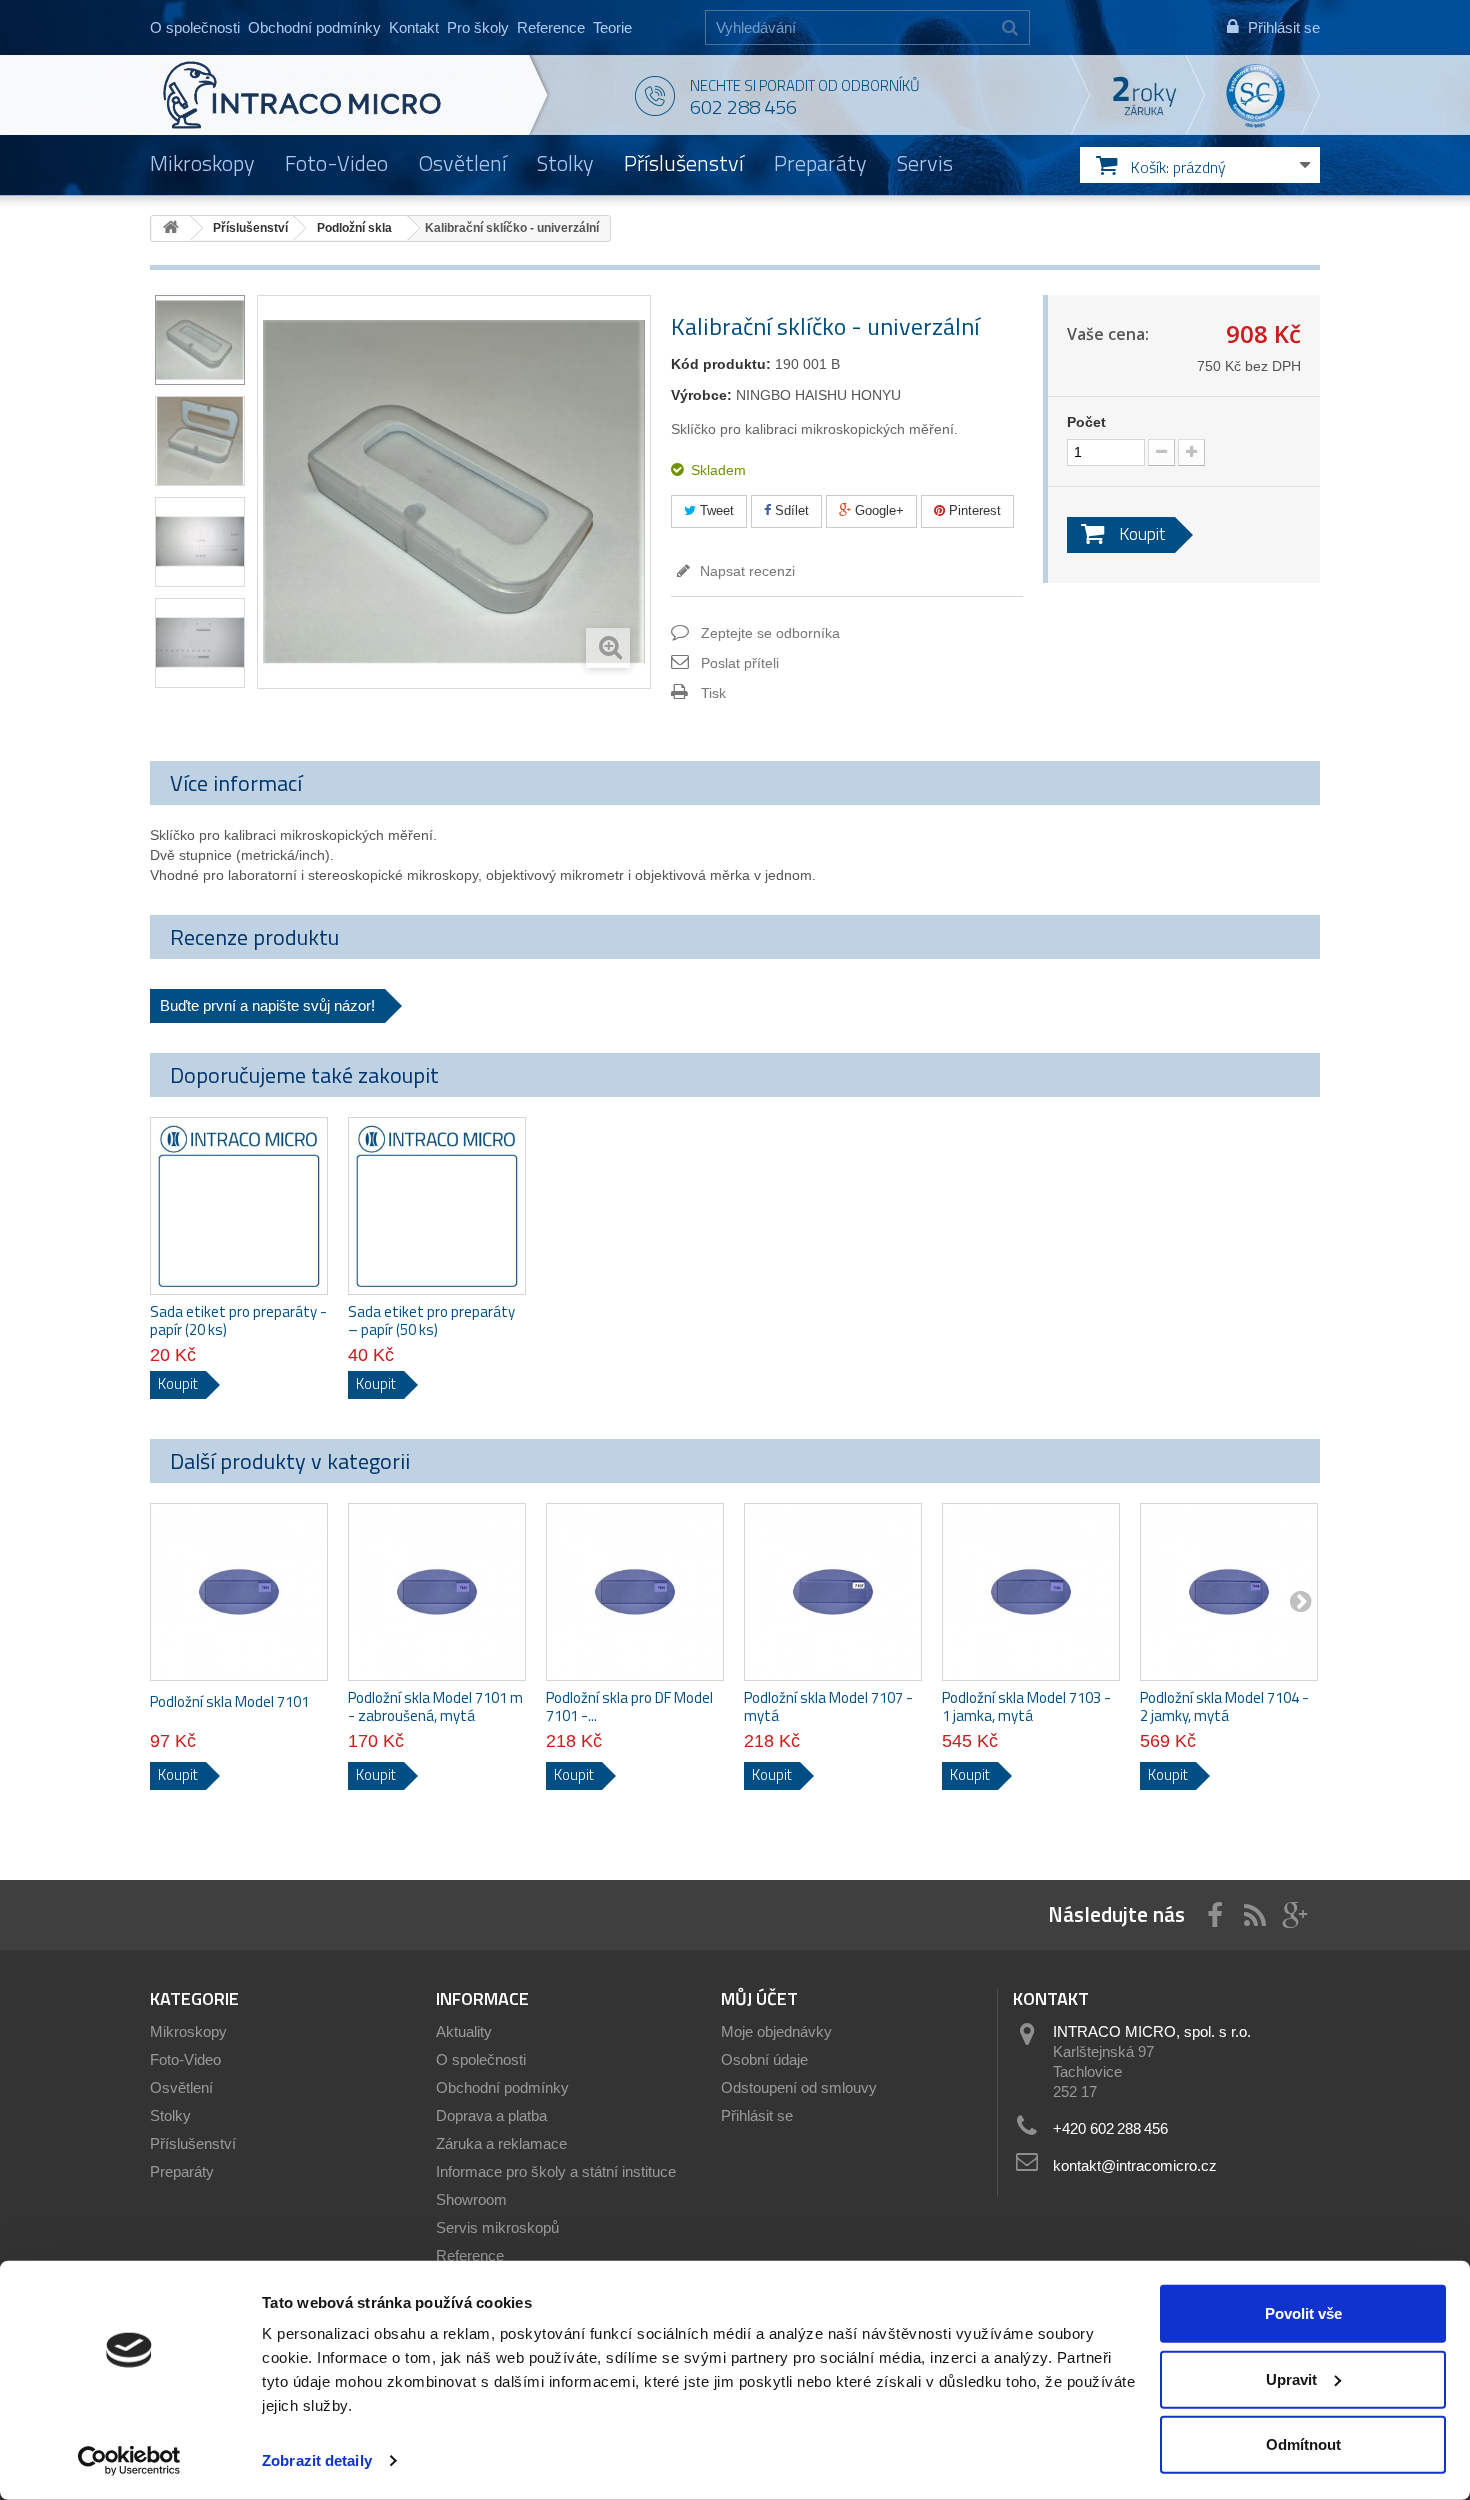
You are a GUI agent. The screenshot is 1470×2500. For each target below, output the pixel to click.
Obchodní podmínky (314, 27)
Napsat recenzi (745, 571)
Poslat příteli (740, 663)
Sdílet (790, 510)
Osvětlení (462, 163)
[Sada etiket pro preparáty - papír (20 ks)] (239, 1206)
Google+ (877, 510)
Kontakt (414, 27)
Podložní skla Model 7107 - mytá (828, 1707)
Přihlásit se (757, 2115)
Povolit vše (1303, 2313)
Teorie (612, 27)
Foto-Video (336, 163)
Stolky (565, 163)
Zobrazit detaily (317, 2460)
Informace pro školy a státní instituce (556, 2171)
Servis (925, 163)
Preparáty (820, 163)
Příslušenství (684, 163)
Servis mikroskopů (497, 2227)
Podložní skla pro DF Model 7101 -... (629, 1707)
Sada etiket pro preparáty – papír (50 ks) (431, 1321)
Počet (1086, 422)
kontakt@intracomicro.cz (1135, 2165)
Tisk (713, 693)
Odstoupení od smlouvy (799, 2087)
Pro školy (478, 27)
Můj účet (759, 1998)
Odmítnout (1303, 2444)
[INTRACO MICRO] (342, 95)
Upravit (1291, 2378)
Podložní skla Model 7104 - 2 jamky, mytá (1224, 1707)
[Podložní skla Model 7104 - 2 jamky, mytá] (1229, 1592)
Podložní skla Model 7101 (229, 1702)
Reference (551, 27)
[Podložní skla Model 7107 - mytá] (833, 1592)
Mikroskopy (202, 163)
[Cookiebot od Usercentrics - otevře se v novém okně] (129, 2461)
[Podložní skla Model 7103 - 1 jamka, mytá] (1031, 1592)
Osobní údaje (764, 2059)
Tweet (715, 510)
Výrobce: (701, 395)
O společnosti (195, 27)
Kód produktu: (721, 364)
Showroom (471, 2199)
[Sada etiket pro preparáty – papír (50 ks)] (437, 1206)
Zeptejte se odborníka (770, 633)
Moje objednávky (776, 2031)
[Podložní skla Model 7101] (239, 1592)
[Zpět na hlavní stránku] (171, 228)
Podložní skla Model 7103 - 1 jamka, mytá (1026, 1707)
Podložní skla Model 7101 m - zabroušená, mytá (435, 1707)
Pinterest (973, 510)
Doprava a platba (491, 2115)
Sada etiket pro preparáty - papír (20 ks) (238, 1321)
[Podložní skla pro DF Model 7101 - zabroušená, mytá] (635, 1592)
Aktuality (464, 2031)
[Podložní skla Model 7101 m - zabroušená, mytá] (437, 1592)
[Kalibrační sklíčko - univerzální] (200, 340)
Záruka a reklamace (501, 2143)
